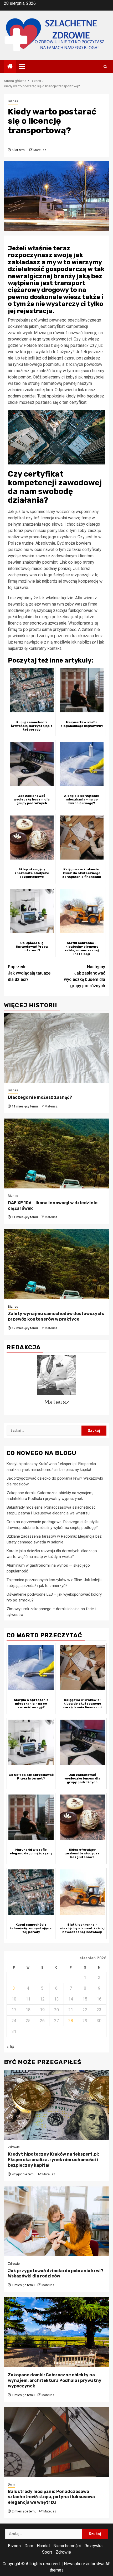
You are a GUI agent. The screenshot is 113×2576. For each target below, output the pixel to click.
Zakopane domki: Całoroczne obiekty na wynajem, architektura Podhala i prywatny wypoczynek (55, 2380)
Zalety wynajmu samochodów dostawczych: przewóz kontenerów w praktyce (56, 1316)
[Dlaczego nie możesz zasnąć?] (56, 1048)
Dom (11, 2484)
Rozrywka (93, 2546)
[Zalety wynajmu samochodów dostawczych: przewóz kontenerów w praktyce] (56, 1264)
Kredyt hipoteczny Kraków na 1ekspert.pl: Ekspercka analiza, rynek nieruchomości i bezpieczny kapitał (53, 2160)
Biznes (13, 101)
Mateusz (40, 150)
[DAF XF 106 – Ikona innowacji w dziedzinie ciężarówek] (56, 1153)
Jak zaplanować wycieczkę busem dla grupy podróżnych (84, 976)
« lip (10, 2047)
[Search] (105, 67)
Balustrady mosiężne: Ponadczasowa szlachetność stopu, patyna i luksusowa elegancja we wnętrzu (51, 2497)
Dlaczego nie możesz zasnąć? (40, 1097)
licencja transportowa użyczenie (37, 623)
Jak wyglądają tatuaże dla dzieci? (29, 973)
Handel (43, 2546)
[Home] (10, 67)
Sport (47, 2552)
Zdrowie (14, 2147)
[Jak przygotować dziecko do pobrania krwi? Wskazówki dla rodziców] (56, 2221)
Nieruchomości (67, 2546)
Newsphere (75, 2564)
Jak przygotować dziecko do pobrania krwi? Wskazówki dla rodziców (56, 2273)
